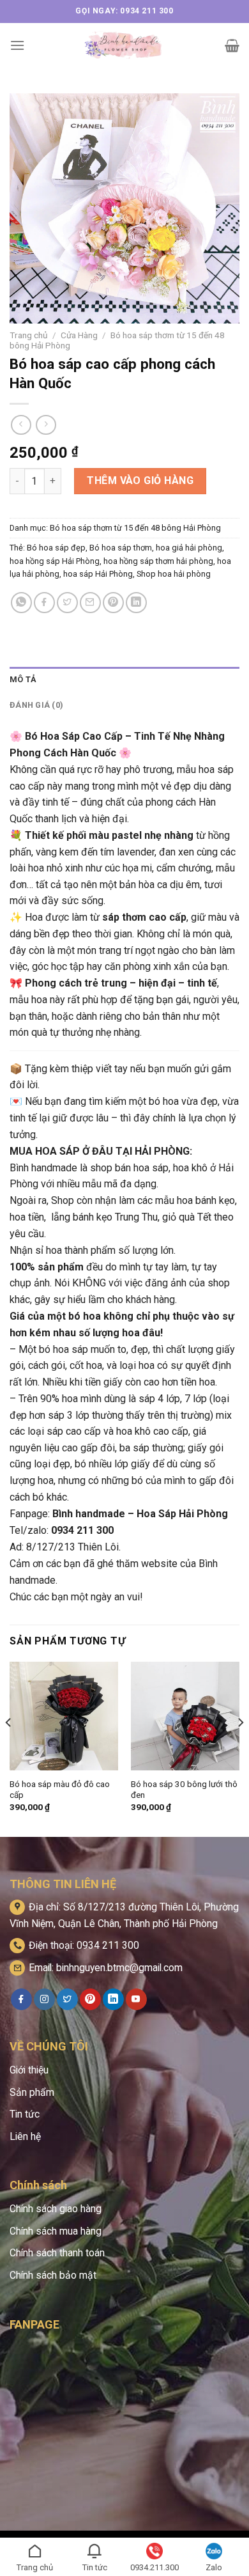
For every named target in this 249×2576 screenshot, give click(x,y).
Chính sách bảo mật (53, 2275)
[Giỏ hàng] (232, 45)
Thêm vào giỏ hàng (140, 480)
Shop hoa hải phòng (174, 574)
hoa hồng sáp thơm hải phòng (158, 561)
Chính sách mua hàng (56, 2231)
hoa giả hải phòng (189, 548)
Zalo (214, 2567)
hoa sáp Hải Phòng (98, 574)
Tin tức (25, 2114)
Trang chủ (29, 335)
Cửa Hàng (79, 335)
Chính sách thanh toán (57, 2253)
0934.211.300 (155, 2567)
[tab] (124, 680)
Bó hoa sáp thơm (121, 548)
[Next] (240, 1748)
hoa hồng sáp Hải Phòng (55, 561)
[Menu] (17, 45)
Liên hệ (25, 2136)
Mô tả (23, 679)
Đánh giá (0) (36, 705)
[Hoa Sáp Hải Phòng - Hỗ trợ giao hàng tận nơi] (125, 45)
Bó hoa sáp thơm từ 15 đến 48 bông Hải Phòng (135, 528)
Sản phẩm (32, 2092)
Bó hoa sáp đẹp (56, 548)
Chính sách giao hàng (56, 2209)
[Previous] (9, 1748)
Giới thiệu (29, 2070)
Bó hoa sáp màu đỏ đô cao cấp (60, 1790)
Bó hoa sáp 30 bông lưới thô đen (184, 1790)
